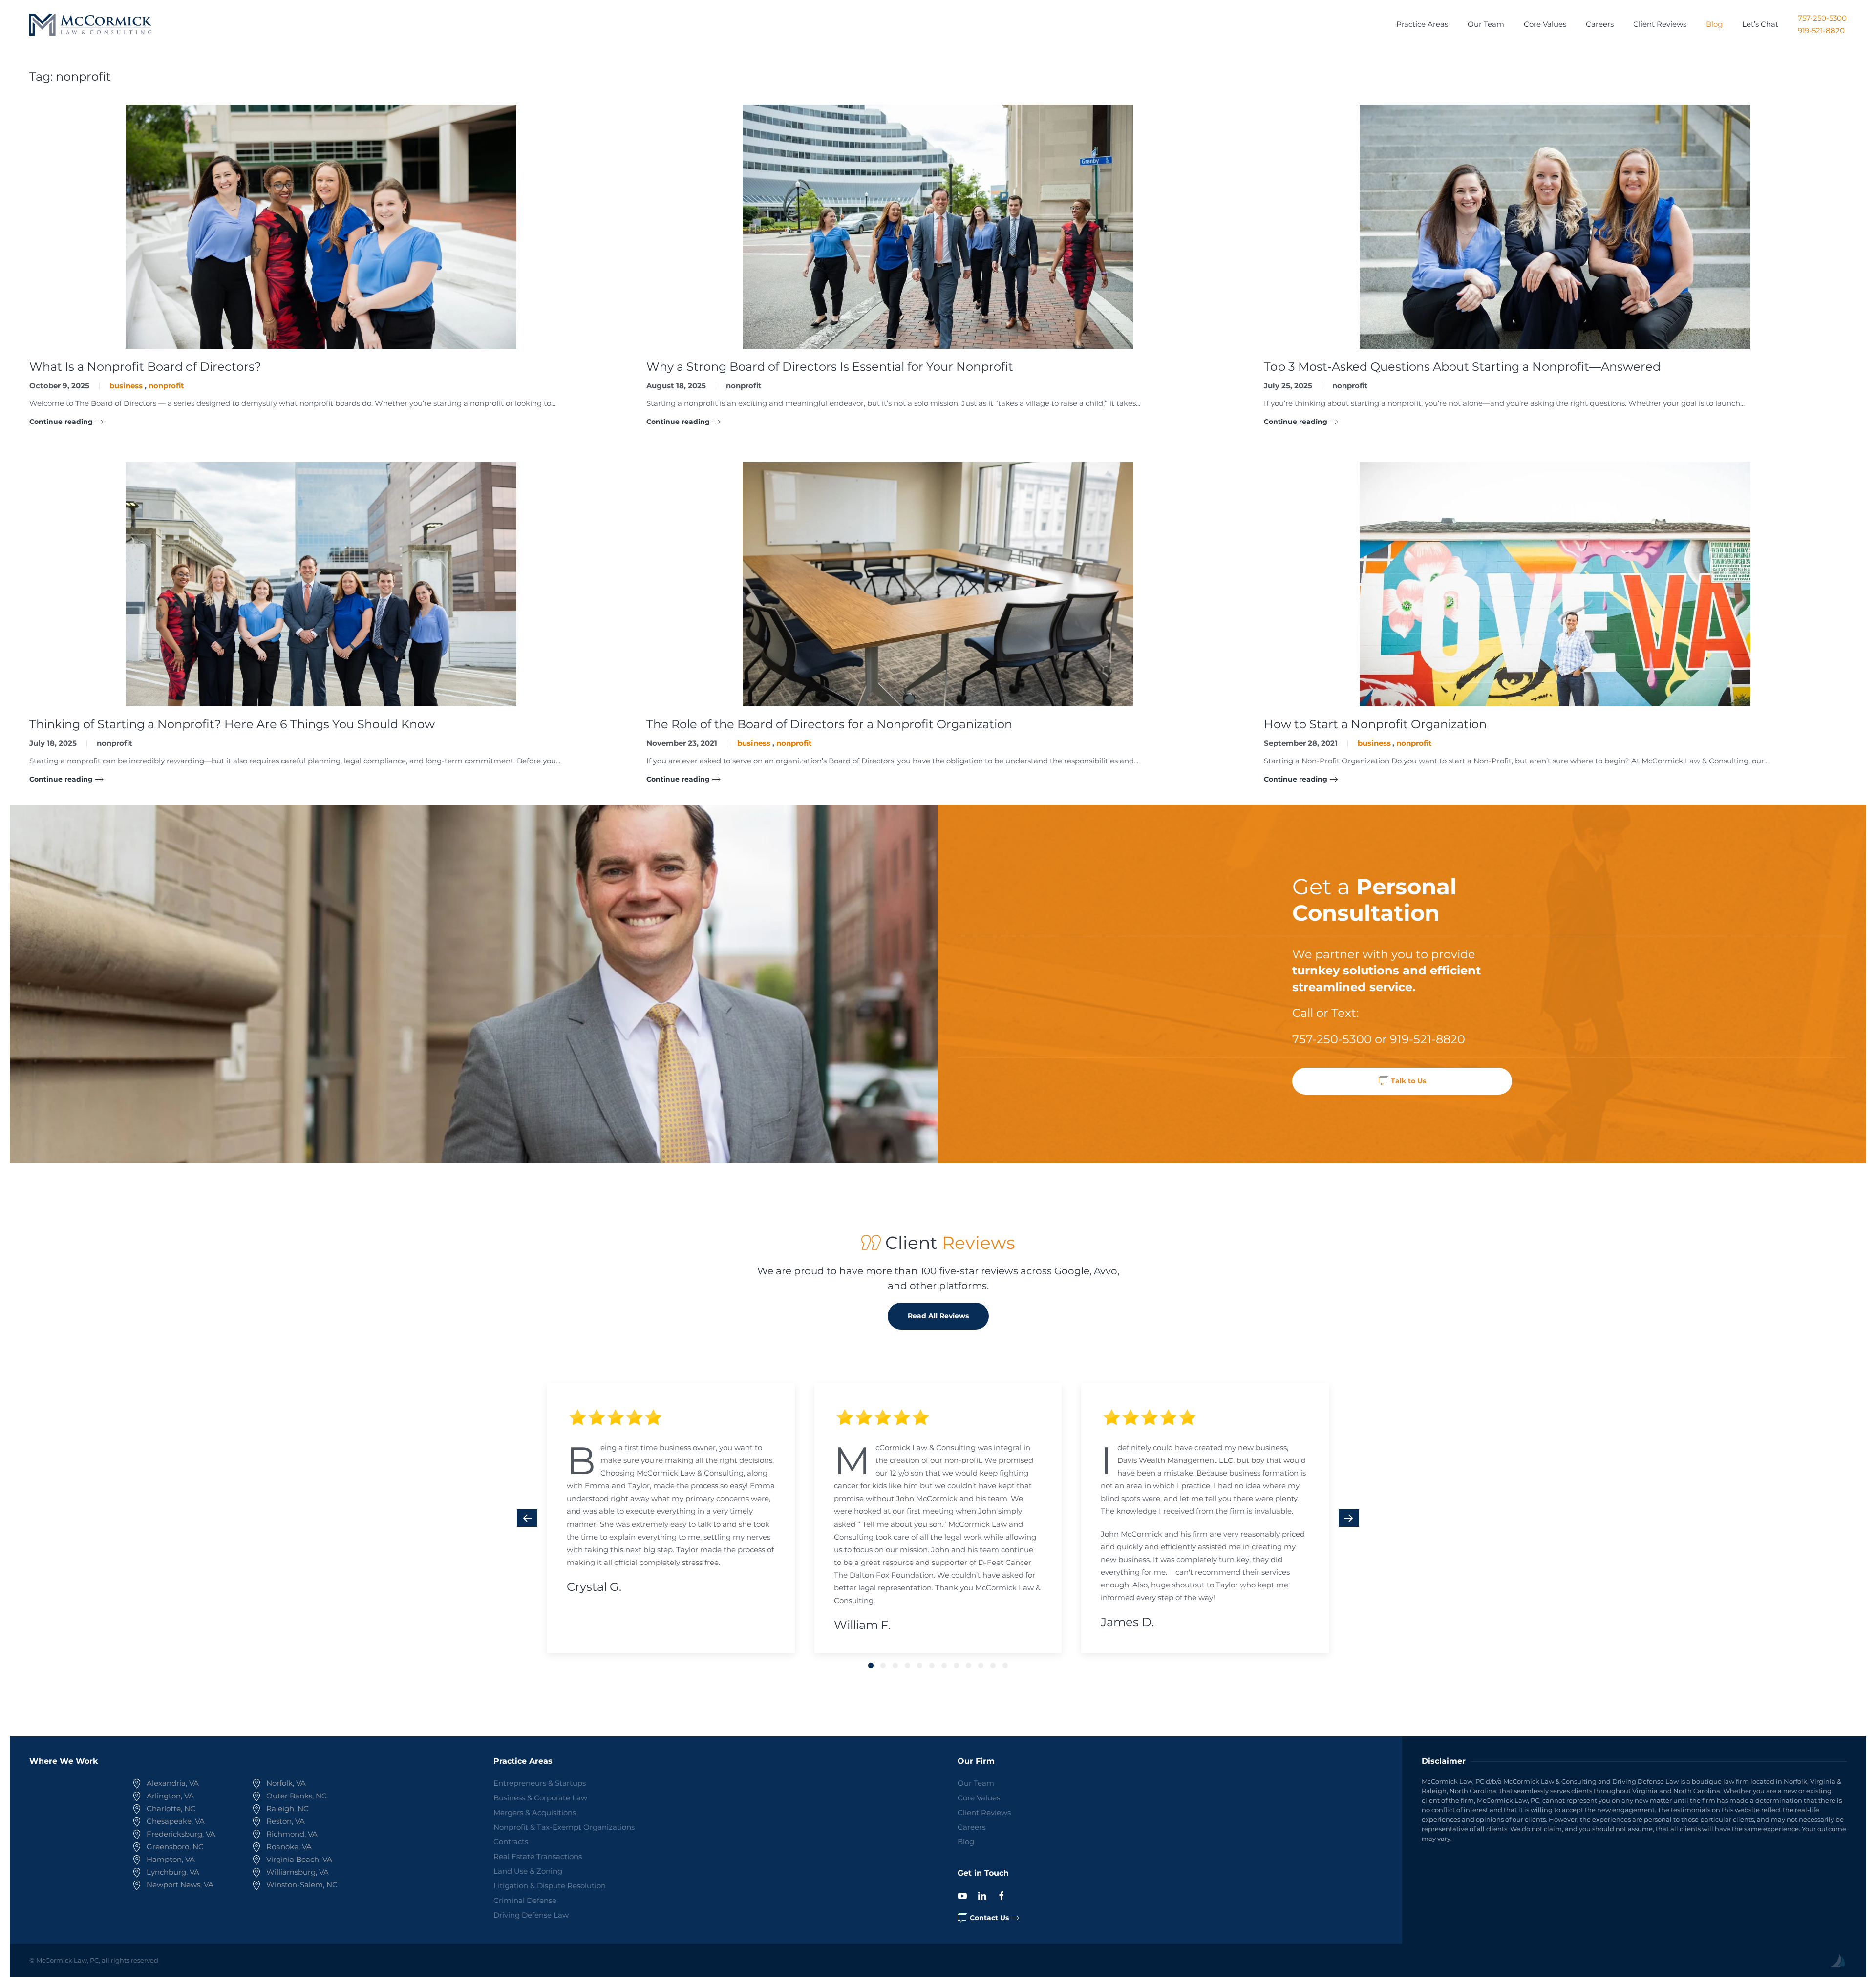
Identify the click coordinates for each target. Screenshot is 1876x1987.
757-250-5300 (1822, 18)
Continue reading (61, 422)
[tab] (871, 1665)
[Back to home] (90, 24)
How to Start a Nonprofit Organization (1375, 724)
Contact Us (989, 1918)
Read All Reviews (938, 1316)
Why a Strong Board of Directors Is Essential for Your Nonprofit (830, 367)
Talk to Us (1408, 1081)
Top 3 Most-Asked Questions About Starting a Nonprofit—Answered (1462, 367)
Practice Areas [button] (1422, 24)
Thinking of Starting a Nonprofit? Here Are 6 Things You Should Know (232, 724)
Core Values (1545, 24)
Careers (1600, 24)
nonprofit (166, 386)
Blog (1714, 24)
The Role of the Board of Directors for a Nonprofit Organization (829, 724)
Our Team (1486, 24)
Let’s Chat (1760, 24)
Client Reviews (1660, 24)
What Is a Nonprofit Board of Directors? (145, 367)
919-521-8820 (1821, 31)
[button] (527, 1518)
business (126, 386)
